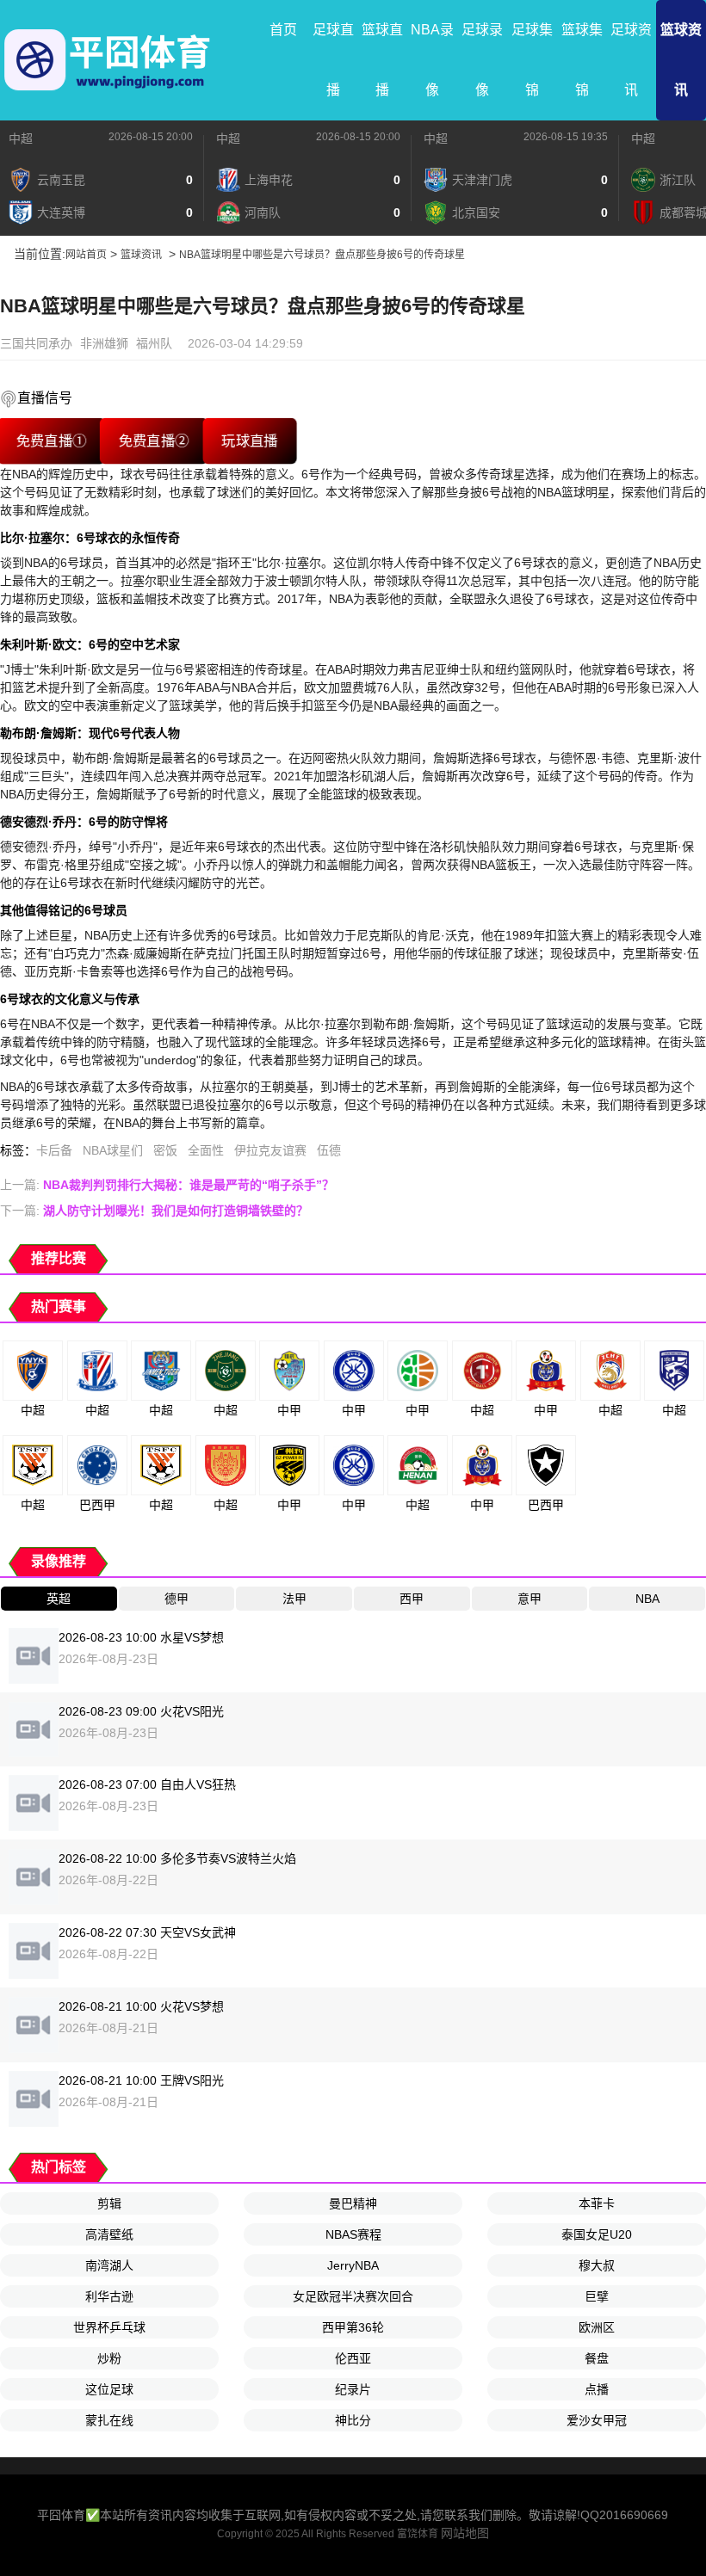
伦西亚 (353, 2358)
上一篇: (167, 1185)
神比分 (353, 2420)
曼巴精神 (353, 2203)
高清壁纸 (109, 2234)
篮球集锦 (582, 60)
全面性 (206, 1150)
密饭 (165, 1150)
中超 (21, 139)
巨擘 (597, 2296)
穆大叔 (597, 2265)
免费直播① (51, 441)
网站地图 (465, 2533)
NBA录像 (432, 60)
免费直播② (154, 441)
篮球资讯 (681, 60)
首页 (283, 30)
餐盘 (597, 2358)
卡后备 (54, 1150)
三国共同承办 (36, 343)
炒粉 (109, 2358)
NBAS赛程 (353, 2234)
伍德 (329, 1150)
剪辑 (109, 2203)
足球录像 (482, 60)
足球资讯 (631, 60)
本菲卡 (597, 2203)
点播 (597, 2389)
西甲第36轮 (353, 2327)
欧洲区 (597, 2327)
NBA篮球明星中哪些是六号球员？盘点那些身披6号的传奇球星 (322, 255)
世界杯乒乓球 (109, 2327)
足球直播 (333, 60)
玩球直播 (250, 441)
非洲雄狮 (104, 343)
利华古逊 (109, 2296)
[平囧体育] (108, 60)
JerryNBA (353, 2265)
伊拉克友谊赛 (270, 1150)
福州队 (154, 343)
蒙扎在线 (109, 2420)
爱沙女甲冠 (597, 2420)
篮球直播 (382, 60)
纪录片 (353, 2389)
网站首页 (86, 255)
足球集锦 (532, 60)
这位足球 (109, 2389)
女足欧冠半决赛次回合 (353, 2296)
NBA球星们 (113, 1150)
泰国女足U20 (597, 2234)
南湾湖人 (109, 2265)
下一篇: (154, 1211)
